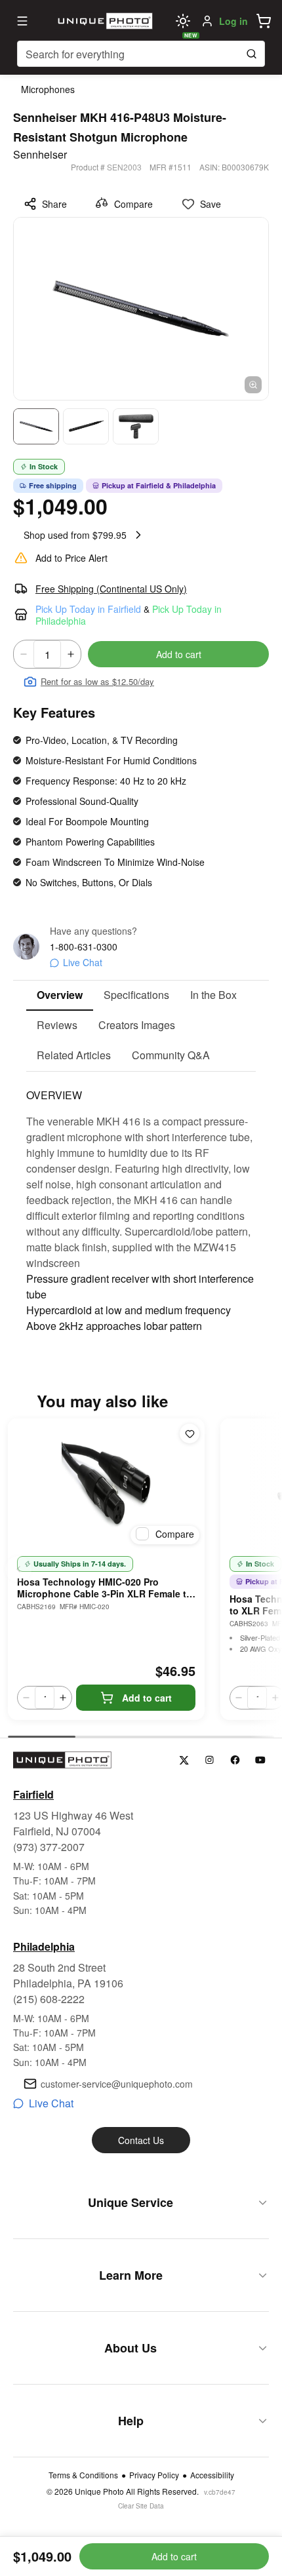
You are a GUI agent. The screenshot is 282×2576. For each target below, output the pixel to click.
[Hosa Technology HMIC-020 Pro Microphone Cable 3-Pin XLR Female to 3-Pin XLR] (106, 1484)
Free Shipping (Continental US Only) (111, 589)
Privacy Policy (154, 2475)
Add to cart (179, 654)
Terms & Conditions (83, 2475)
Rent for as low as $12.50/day (97, 681)
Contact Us (141, 2140)
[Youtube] (261, 1760)
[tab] (60, 996)
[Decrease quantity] (24, 654)
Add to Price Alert (71, 558)
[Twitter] (184, 1760)
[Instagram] (210, 1760)
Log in (233, 21)
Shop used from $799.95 (75, 535)
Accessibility (212, 2475)
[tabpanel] (141, 1203)
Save (211, 204)
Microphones (48, 89)
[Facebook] (235, 1760)
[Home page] (104, 21)
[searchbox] (141, 54)
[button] (264, 21)
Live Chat (83, 962)
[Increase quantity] (71, 654)
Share (54, 204)
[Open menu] (22, 21)
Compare (133, 204)
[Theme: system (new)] (183, 21)
